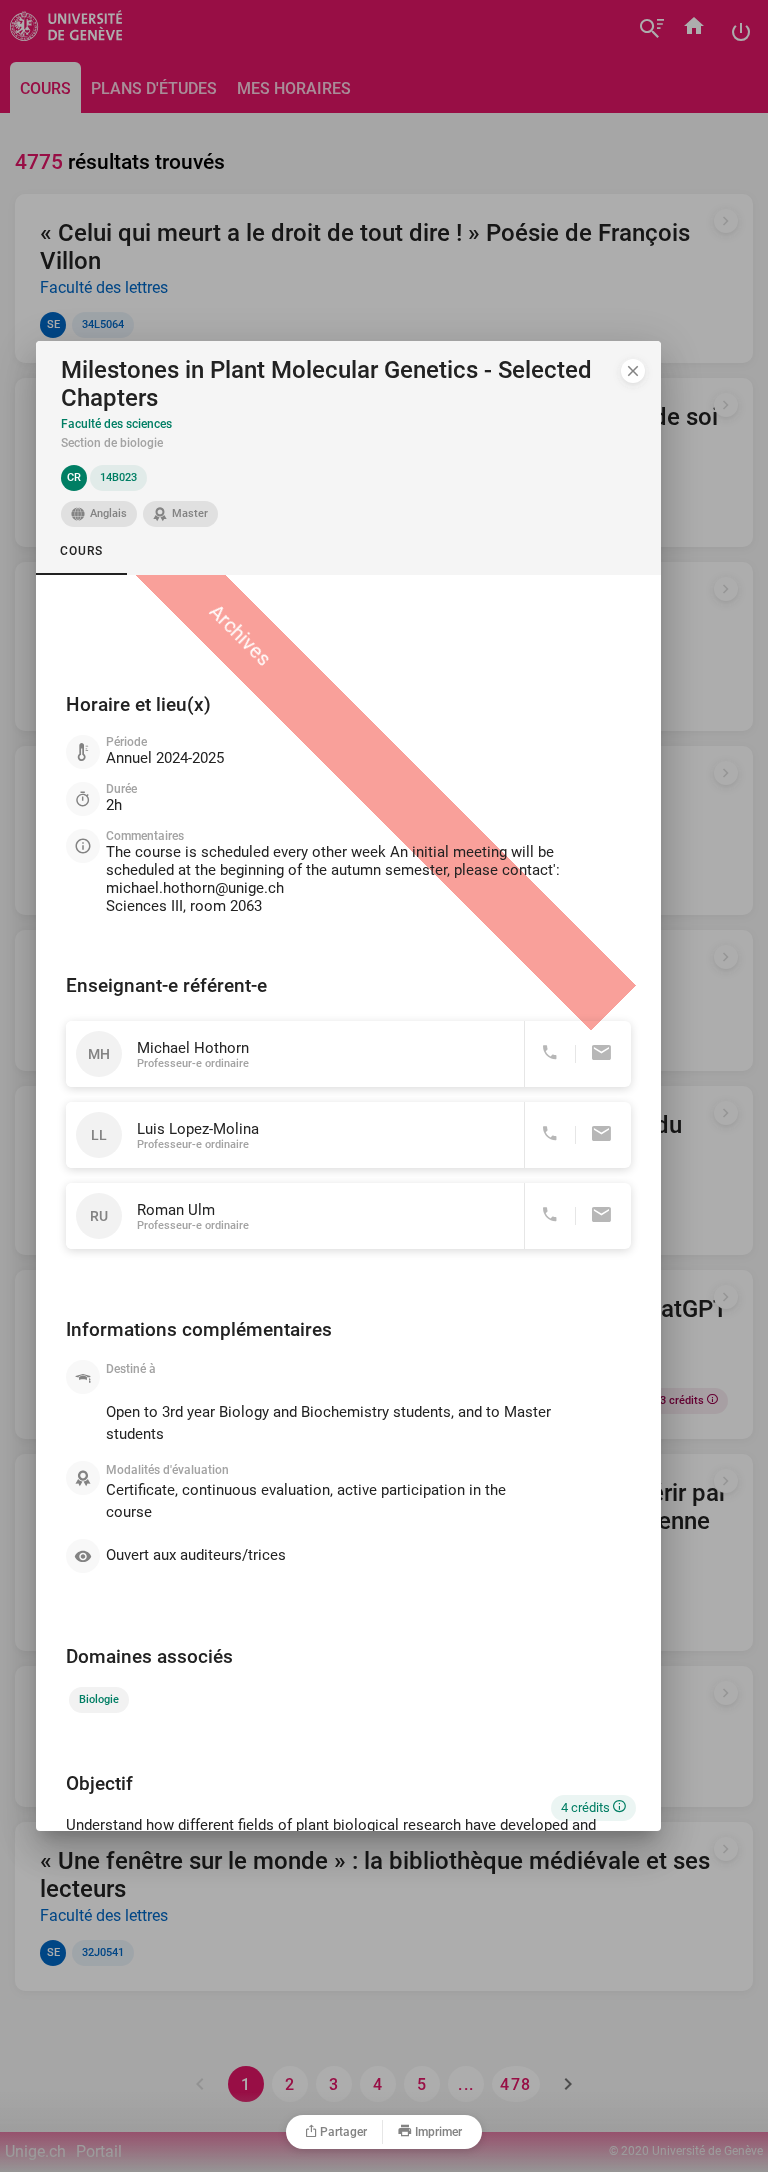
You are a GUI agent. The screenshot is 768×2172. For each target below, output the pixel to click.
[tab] (81, 551)
